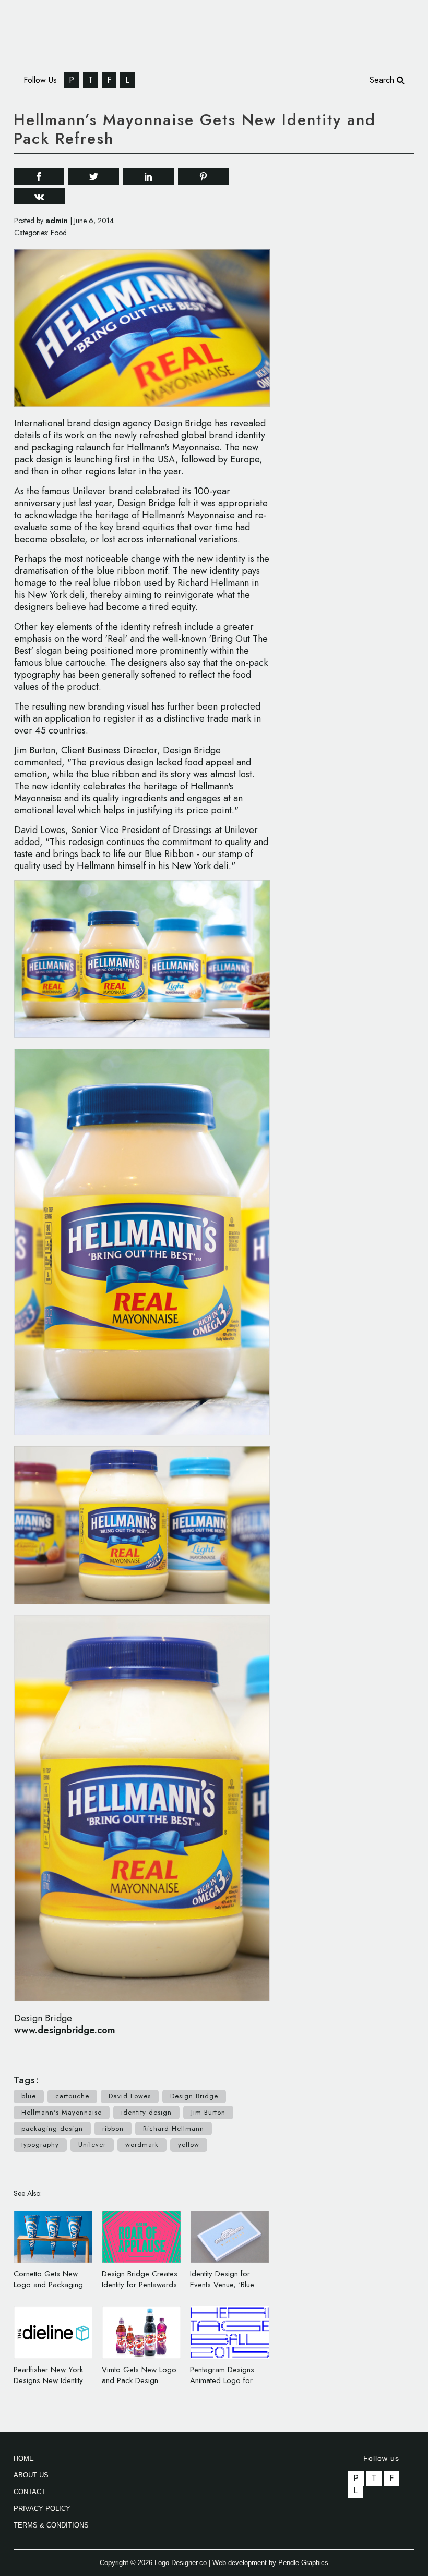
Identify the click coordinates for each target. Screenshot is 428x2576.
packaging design (52, 2128)
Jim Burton (208, 2112)
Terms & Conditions (51, 2525)
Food (59, 233)
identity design (146, 2112)
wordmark (142, 2145)
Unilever (92, 2145)
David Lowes (130, 2096)
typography (40, 2145)
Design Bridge (194, 2096)
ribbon (113, 2128)
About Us (31, 2475)
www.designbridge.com (65, 2030)
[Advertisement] (360, 229)
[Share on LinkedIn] (148, 175)
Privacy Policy (42, 2508)
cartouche (72, 2096)
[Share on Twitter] (94, 175)
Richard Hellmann (174, 2128)
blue (29, 2096)
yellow (189, 2145)
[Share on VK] (39, 195)
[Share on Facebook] (39, 175)
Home (24, 2458)
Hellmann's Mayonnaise (62, 2112)
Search (383, 80)
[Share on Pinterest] (203, 175)
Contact (29, 2492)
